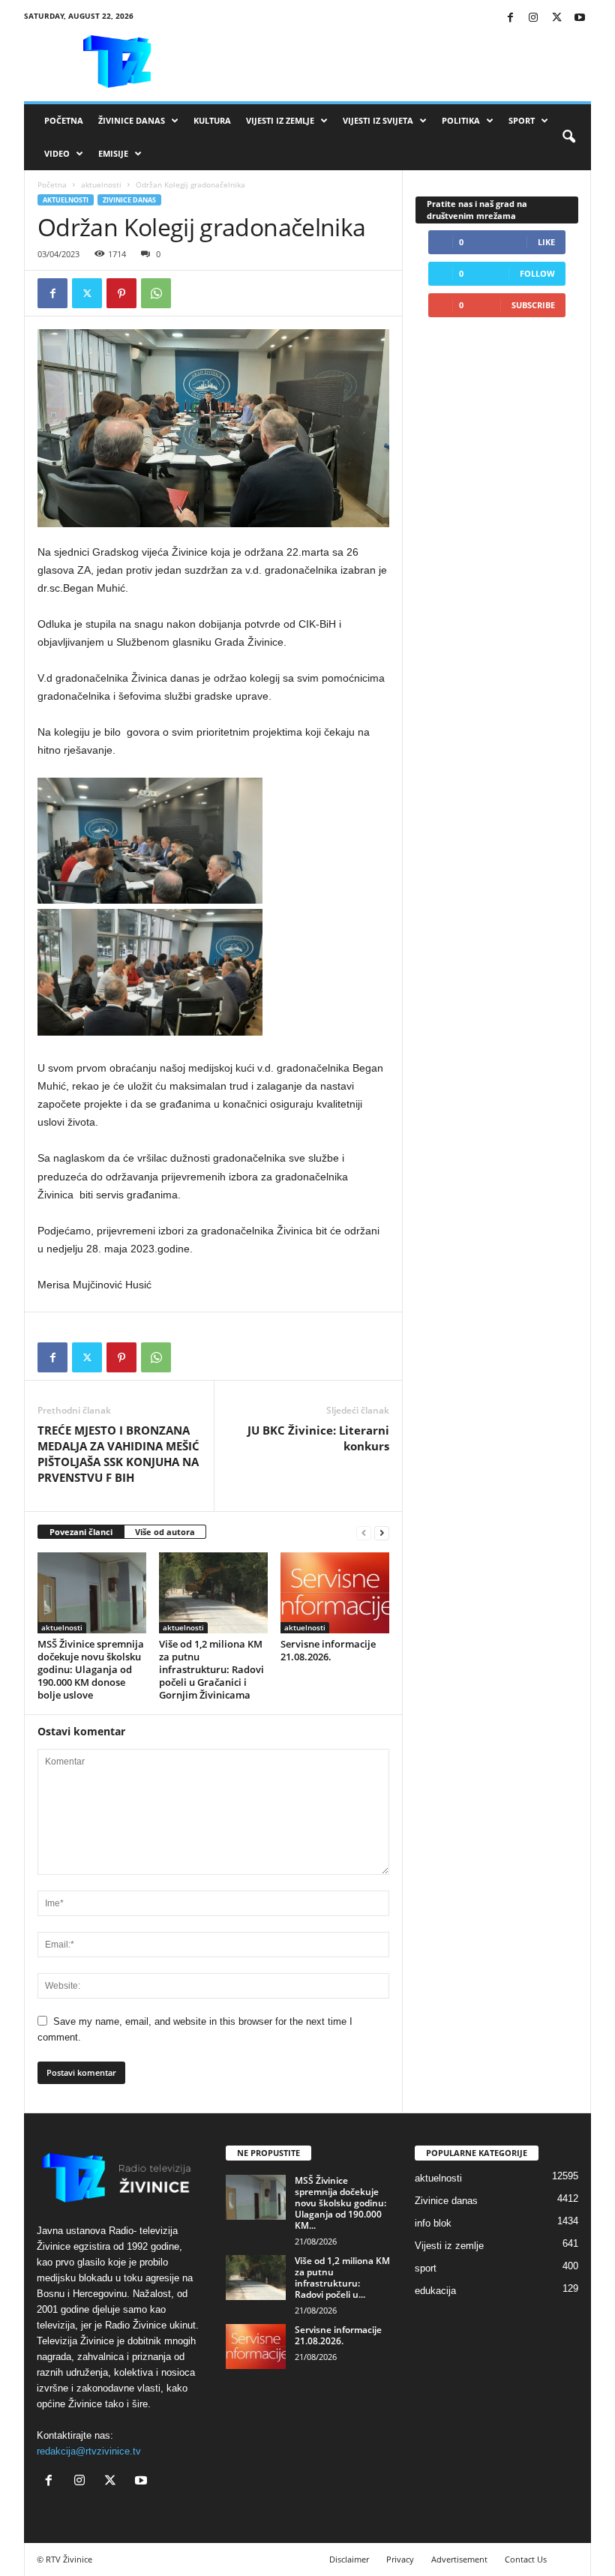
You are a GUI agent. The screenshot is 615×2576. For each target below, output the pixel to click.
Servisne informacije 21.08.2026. (328, 1650)
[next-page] (382, 1532)
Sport (522, 120)
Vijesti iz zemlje (280, 120)
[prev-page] (364, 1532)
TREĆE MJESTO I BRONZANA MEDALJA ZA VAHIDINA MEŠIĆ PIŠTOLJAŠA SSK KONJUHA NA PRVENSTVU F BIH (118, 1454)
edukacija (435, 2291)
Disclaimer (349, 2559)
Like (546, 242)
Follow (537, 273)
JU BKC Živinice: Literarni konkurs (318, 1438)
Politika (461, 120)
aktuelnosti (101, 184)
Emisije (113, 153)
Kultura (212, 120)
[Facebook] (510, 18)
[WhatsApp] (156, 293)
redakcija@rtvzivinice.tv (89, 2451)
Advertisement (459, 2559)
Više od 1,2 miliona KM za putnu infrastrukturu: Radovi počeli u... (342, 2278)
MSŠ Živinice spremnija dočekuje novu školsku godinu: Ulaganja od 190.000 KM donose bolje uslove (91, 1669)
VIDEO (57, 153)
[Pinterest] (121, 293)
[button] (568, 137)
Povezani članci (81, 1532)
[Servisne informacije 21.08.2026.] (335, 1593)
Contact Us (526, 2559)
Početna (64, 120)
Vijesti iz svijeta (378, 120)
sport (426, 2268)
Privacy (400, 2559)
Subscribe (533, 305)
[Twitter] (556, 18)
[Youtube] (580, 18)
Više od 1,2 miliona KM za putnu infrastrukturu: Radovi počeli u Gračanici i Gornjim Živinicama (211, 1669)
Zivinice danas (129, 200)
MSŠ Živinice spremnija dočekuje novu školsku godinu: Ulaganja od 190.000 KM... (340, 2203)
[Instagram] (533, 18)
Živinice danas (132, 120)
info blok (433, 2223)
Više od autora (165, 1532)
